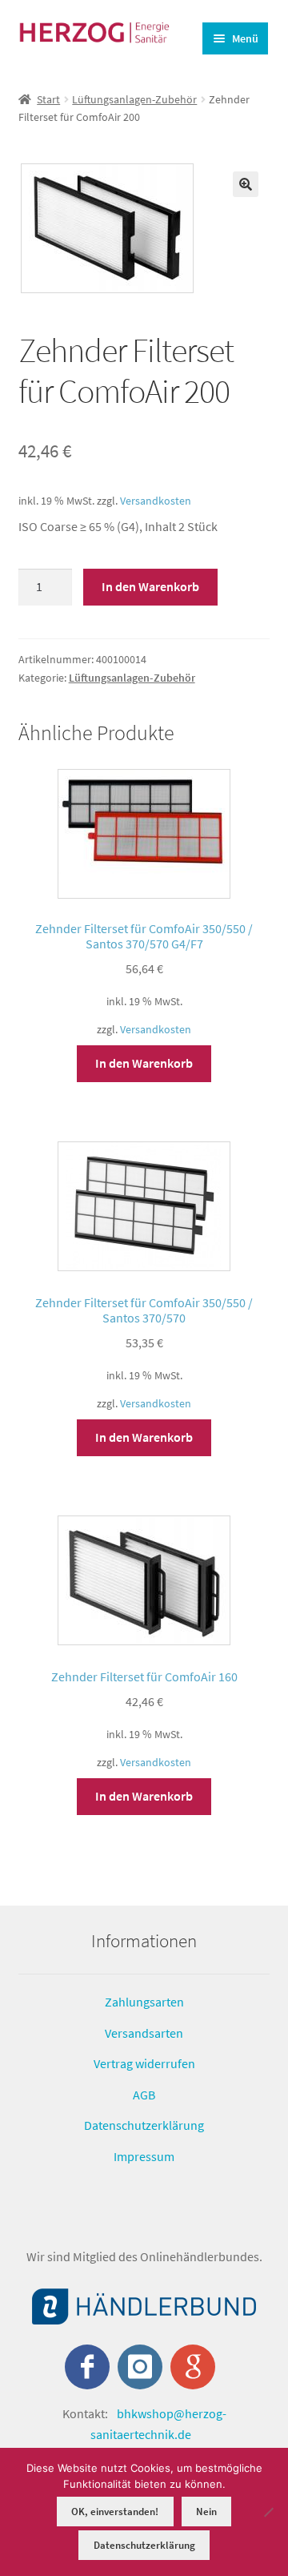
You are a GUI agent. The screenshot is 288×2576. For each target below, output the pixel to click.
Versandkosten (156, 501)
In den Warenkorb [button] (144, 1063)
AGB (144, 2095)
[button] (246, 184)
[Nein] (268, 2512)
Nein (206, 2512)
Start (48, 99)
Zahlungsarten (144, 2002)
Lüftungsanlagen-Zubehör (134, 99)
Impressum (144, 2156)
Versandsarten (144, 2032)
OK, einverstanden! (115, 2512)
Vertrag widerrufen (144, 2063)
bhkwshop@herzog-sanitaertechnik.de (158, 2424)
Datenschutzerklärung (144, 2125)
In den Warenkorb (150, 586)
